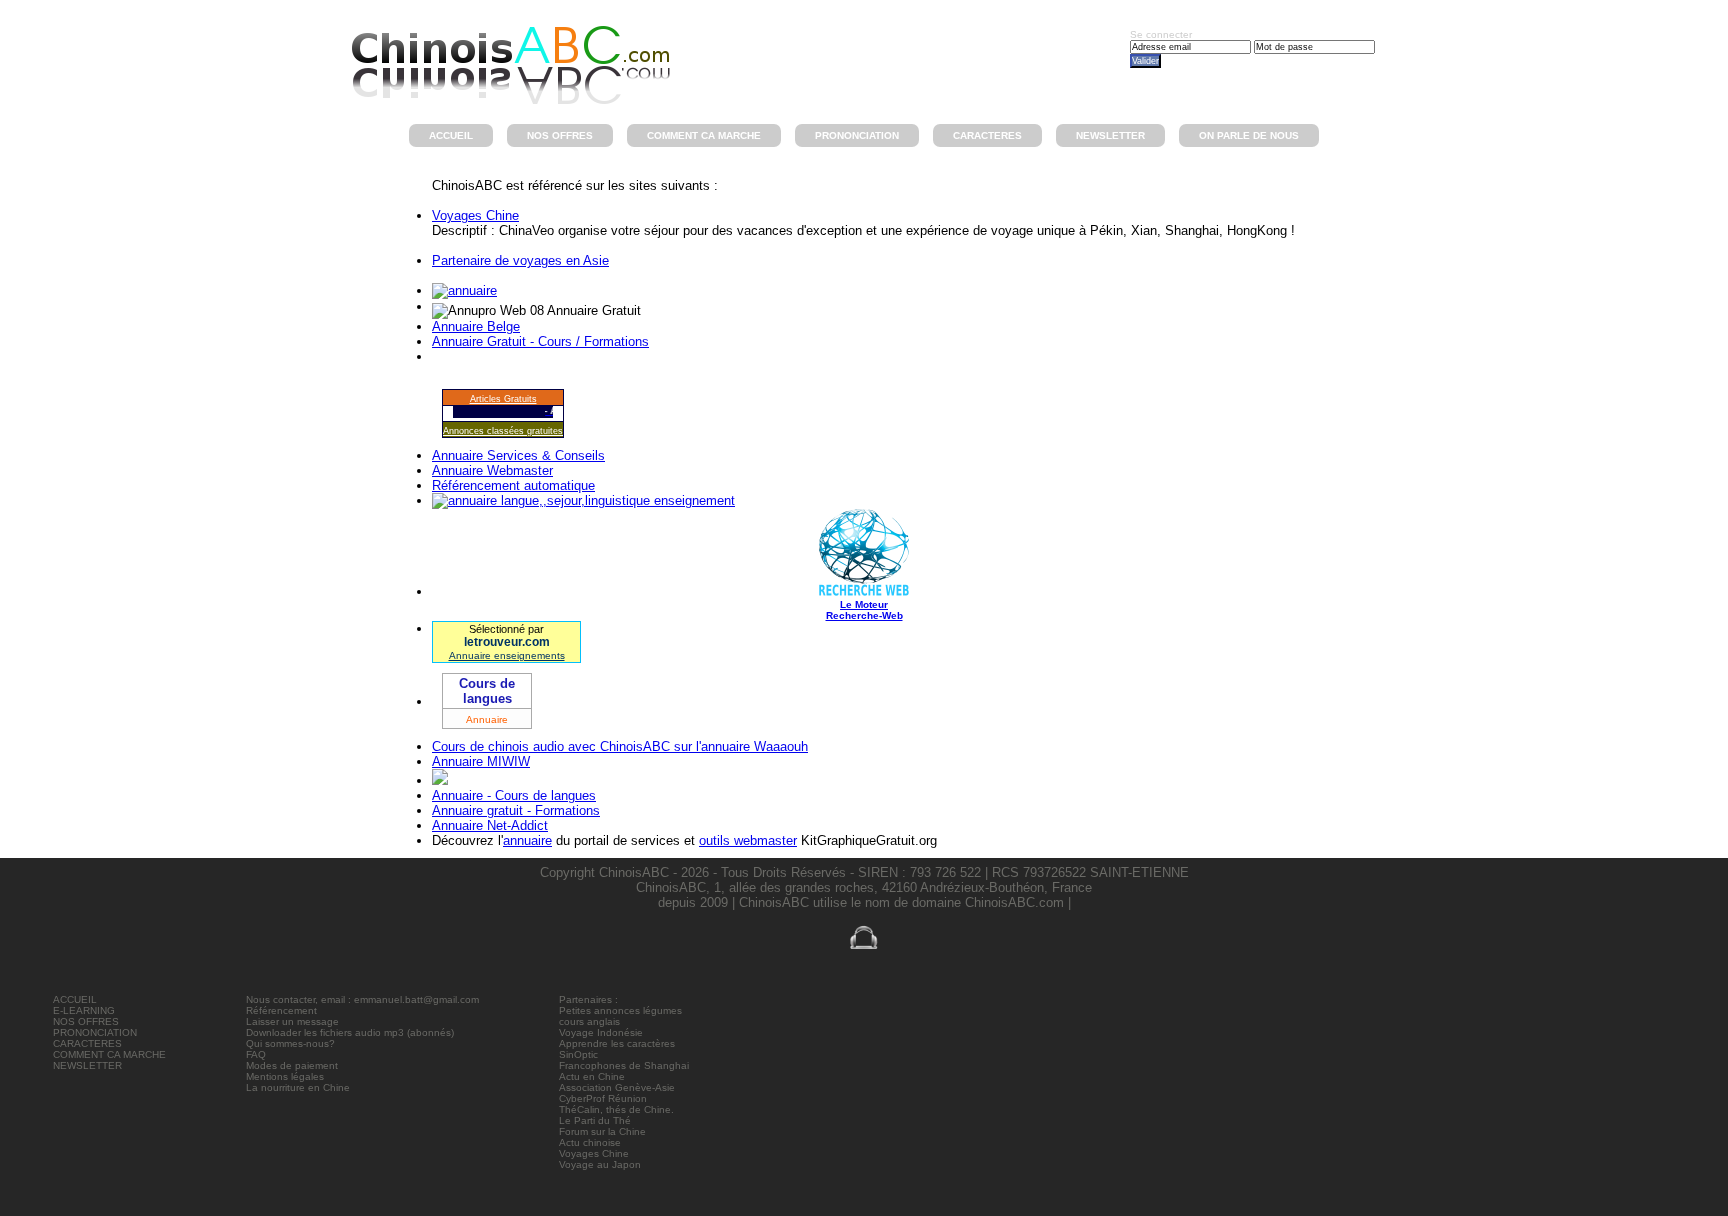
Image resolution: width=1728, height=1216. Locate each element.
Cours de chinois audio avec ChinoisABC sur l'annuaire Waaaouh (620, 746)
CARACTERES (87, 1043)
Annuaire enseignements (507, 655)
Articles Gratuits (503, 399)
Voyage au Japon (600, 1164)
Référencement (281, 1010)
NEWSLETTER (87, 1065)
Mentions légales (285, 1076)
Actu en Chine (592, 1076)
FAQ (256, 1054)
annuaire (527, 840)
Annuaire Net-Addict (490, 825)
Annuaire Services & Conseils (518, 455)
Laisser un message (292, 1021)
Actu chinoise (590, 1142)
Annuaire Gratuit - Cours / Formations (540, 341)
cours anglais (589, 1021)
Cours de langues (487, 691)
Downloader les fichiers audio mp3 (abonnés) (350, 1032)
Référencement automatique (513, 485)
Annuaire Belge (476, 326)
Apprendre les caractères (617, 1043)
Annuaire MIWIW (481, 761)
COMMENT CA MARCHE (109, 1054)
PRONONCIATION (95, 1032)
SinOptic (578, 1054)
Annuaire (487, 719)
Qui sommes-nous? (290, 1043)
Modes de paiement (292, 1065)
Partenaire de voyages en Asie (520, 260)
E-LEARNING (84, 1010)
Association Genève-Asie (617, 1087)
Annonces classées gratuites (503, 431)
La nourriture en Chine (298, 1087)
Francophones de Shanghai (624, 1065)
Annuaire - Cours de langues (514, 795)
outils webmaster (748, 840)
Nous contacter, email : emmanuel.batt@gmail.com (362, 999)
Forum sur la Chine (602, 1131)
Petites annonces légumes (620, 1010)
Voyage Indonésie (601, 1032)
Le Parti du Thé (595, 1120)
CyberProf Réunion (603, 1098)
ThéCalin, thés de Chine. (616, 1109)
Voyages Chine (475, 215)
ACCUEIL (75, 999)
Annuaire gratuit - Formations (516, 810)
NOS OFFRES (86, 1021)
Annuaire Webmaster (492, 470)
